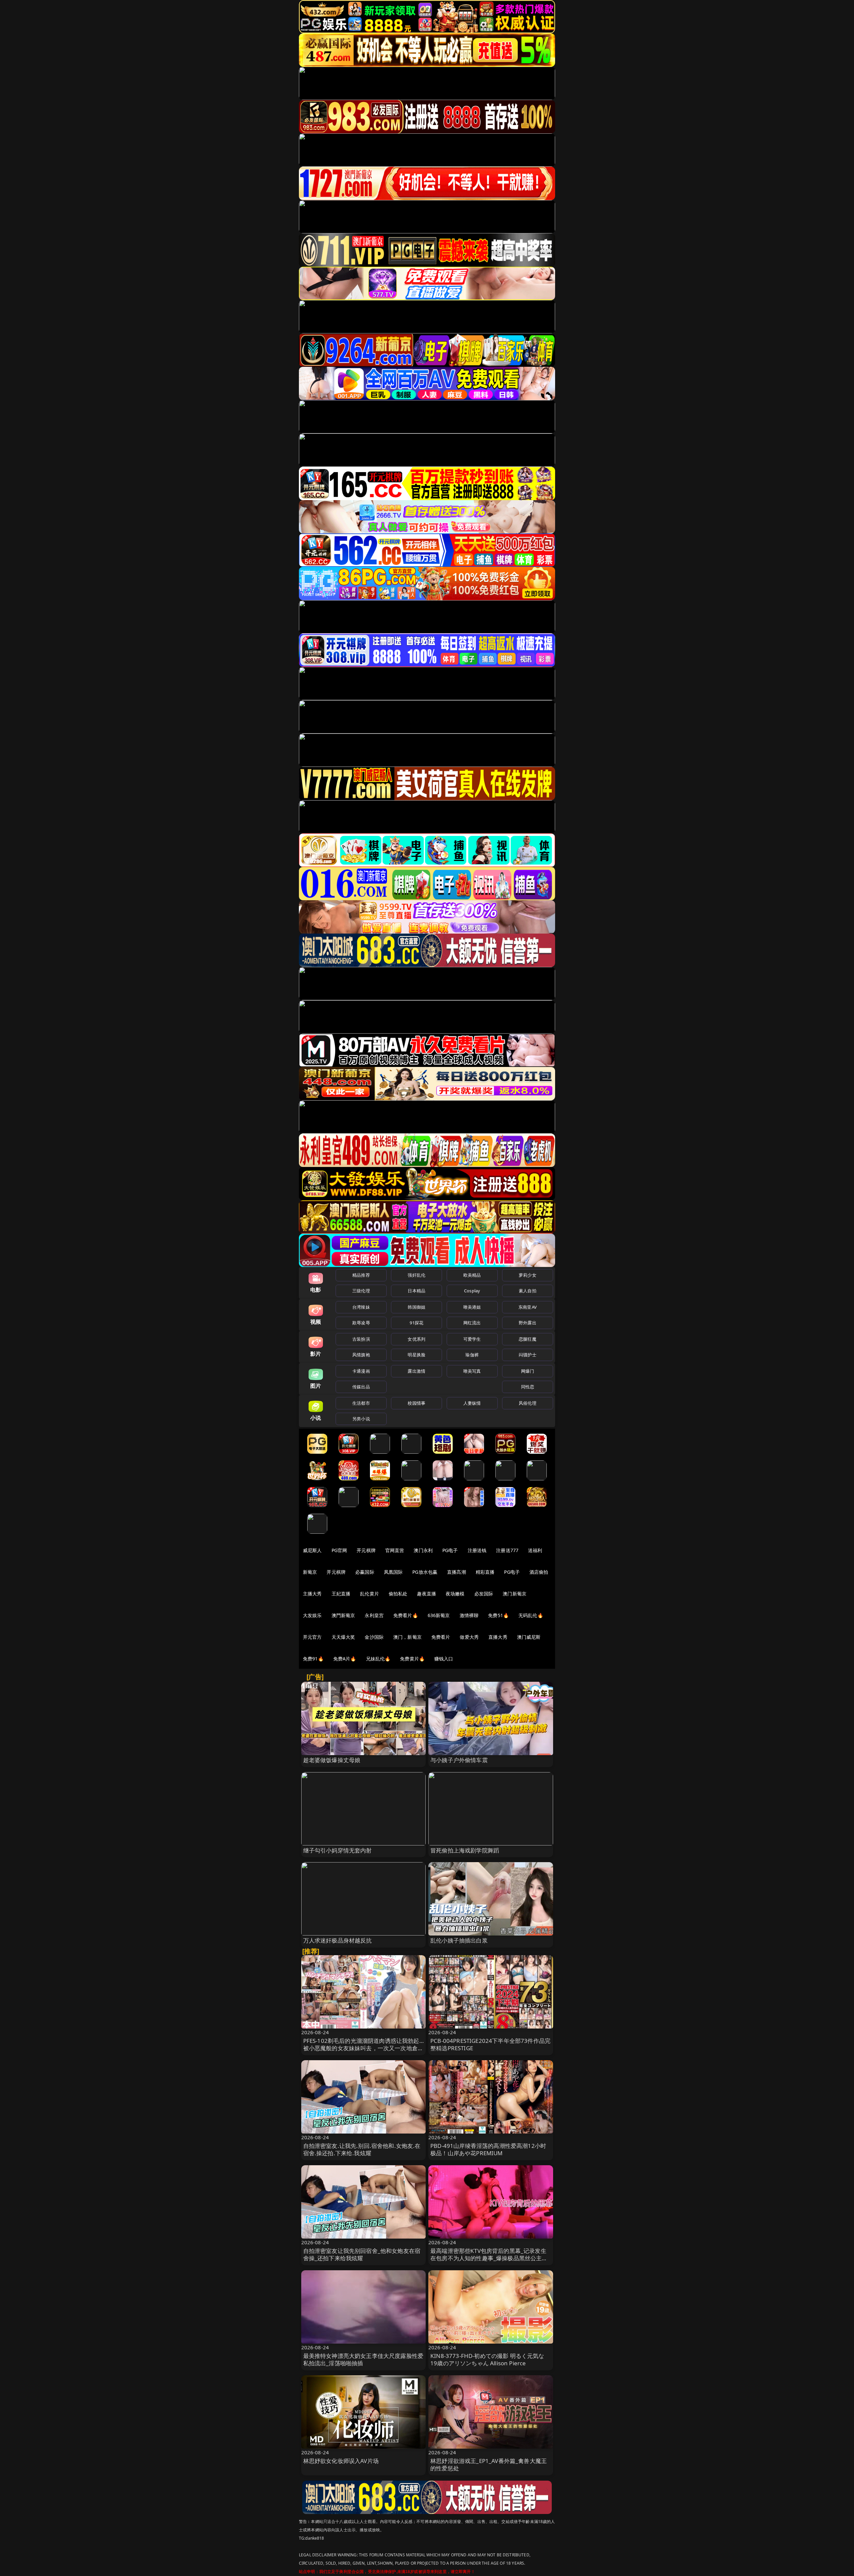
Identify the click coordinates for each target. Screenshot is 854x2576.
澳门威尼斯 (529, 1637)
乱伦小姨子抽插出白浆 (459, 1940)
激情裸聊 (469, 1615)
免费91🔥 (313, 1659)
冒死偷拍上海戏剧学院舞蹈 (465, 1850)
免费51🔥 (498, 1615)
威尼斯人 (312, 1550)
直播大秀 (498, 1637)
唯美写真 (472, 1371)
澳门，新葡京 (407, 1637)
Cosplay (472, 1291)
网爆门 (528, 1371)
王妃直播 (341, 1594)
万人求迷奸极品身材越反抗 (338, 1940)
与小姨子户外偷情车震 (459, 1760)
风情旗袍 (361, 1355)
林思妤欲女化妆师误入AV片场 (341, 2461)
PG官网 (339, 1550)
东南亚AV (528, 1307)
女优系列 (416, 1339)
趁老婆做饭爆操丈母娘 (332, 1760)
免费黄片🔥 (412, 1659)
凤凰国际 (393, 1572)
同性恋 (528, 1387)
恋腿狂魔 (528, 1339)
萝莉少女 (528, 1275)
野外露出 (528, 1323)
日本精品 (416, 1291)
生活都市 (361, 1403)
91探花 (416, 1323)
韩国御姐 (416, 1307)
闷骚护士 (528, 1355)
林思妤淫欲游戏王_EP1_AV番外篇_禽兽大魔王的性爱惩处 (489, 2464)
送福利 (535, 1550)
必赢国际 (365, 1572)
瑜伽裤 (472, 1355)
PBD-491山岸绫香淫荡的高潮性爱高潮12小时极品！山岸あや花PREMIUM (488, 2149)
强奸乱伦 (416, 1275)
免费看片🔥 (406, 1615)
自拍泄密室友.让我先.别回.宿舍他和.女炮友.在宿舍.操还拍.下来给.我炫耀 (362, 2149)
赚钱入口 (444, 1659)
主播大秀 (312, 1594)
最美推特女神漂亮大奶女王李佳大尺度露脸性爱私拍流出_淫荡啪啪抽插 (363, 2359)
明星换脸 (416, 1355)
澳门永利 (423, 1550)
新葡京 (310, 1572)
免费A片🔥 (345, 1659)
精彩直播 (485, 1572)
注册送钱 (477, 1550)
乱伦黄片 (369, 1594)
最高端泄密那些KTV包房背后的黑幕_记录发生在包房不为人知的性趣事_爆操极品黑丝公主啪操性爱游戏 (489, 2258)
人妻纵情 (472, 1403)
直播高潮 (457, 1572)
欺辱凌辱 (361, 1323)
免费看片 (441, 1637)
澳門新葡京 (343, 1615)
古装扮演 (361, 1339)
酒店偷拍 (539, 1572)
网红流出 (472, 1323)
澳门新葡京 (515, 1594)
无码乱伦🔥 (531, 1615)
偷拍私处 (398, 1594)
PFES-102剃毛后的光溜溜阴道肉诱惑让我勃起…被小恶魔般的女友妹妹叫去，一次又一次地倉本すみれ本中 (363, 2048)
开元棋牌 (366, 1550)
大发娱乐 (312, 1615)
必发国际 (484, 1594)
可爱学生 (472, 1339)
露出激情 (416, 1371)
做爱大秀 (469, 1637)
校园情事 (416, 1403)
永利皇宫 (374, 1615)
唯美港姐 (472, 1307)
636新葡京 (439, 1615)
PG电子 (450, 1550)
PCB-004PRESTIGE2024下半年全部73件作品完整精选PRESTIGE (490, 2044)
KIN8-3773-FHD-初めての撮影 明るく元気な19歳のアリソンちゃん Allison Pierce (487, 2359)
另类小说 (361, 1419)
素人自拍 (528, 1291)
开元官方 (312, 1637)
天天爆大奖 (343, 1637)
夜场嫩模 (455, 1594)
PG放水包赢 (425, 1572)
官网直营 (395, 1550)
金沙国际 (374, 1637)
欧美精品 (472, 1275)
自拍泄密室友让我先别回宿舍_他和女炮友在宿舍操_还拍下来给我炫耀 (362, 2254)
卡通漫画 (361, 1371)
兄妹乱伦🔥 (378, 1659)
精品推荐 (361, 1275)
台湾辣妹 (361, 1307)
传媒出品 (361, 1387)
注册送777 (507, 1550)
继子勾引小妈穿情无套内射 (338, 1850)
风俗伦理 (528, 1403)
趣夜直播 (426, 1594)
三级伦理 (361, 1291)
